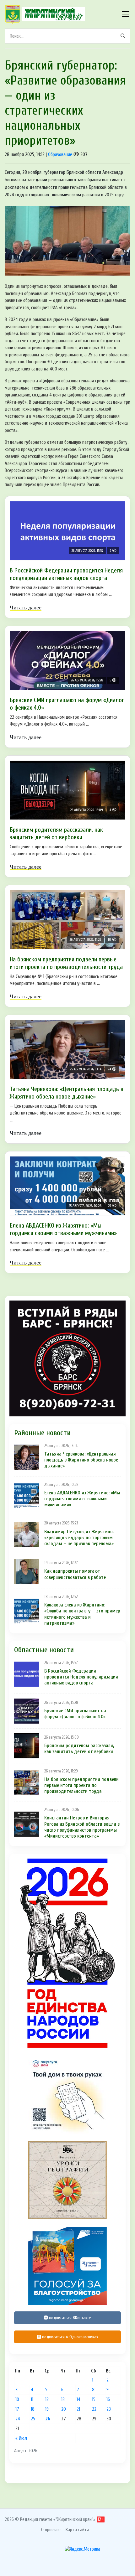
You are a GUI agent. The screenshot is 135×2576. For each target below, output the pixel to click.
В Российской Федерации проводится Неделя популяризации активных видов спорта (66, 574)
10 (17, 2399)
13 (63, 2399)
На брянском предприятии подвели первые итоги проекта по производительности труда (66, 963)
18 (33, 2409)
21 (78, 2409)
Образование (60, 154)
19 (47, 2409)
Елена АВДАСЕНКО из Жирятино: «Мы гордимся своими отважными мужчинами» (63, 1229)
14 (78, 2399)
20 (64, 2409)
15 (94, 2399)
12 (47, 2399)
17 (17, 2409)
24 (18, 2419)
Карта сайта (77, 2530)
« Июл (21, 2438)
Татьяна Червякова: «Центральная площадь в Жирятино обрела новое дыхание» (67, 1093)
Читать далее (26, 608)
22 (94, 2409)
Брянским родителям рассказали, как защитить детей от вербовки (56, 833)
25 (33, 2419)
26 (48, 2419)
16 (108, 2399)
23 (109, 2409)
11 (32, 2399)
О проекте (51, 2530)
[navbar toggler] (126, 14)
